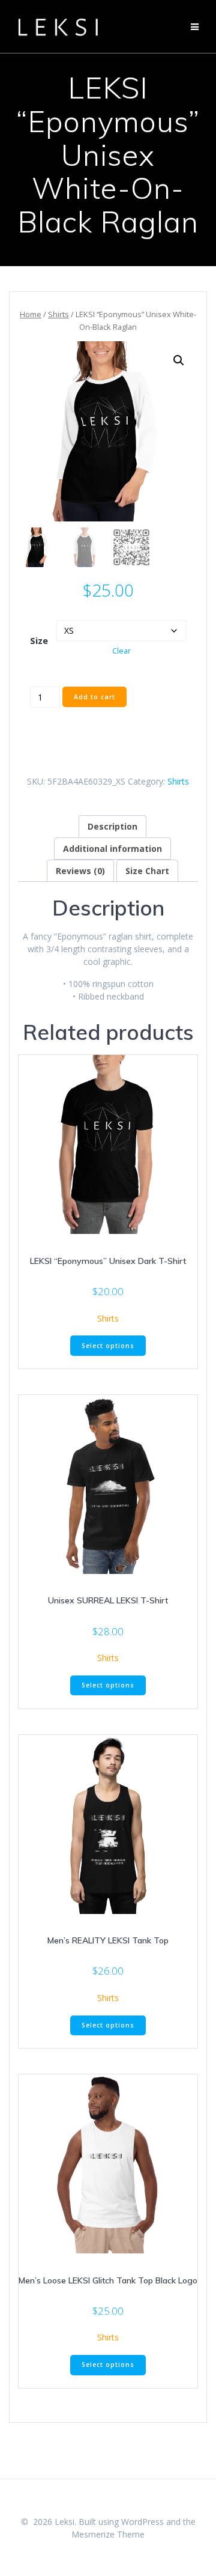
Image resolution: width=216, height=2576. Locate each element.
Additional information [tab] (112, 849)
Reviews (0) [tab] (80, 871)
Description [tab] (112, 826)
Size (39, 640)
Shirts (58, 314)
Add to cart (94, 697)
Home (31, 314)
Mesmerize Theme (108, 2534)
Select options (108, 1346)
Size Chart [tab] (147, 871)
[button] (179, 360)
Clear (121, 651)
